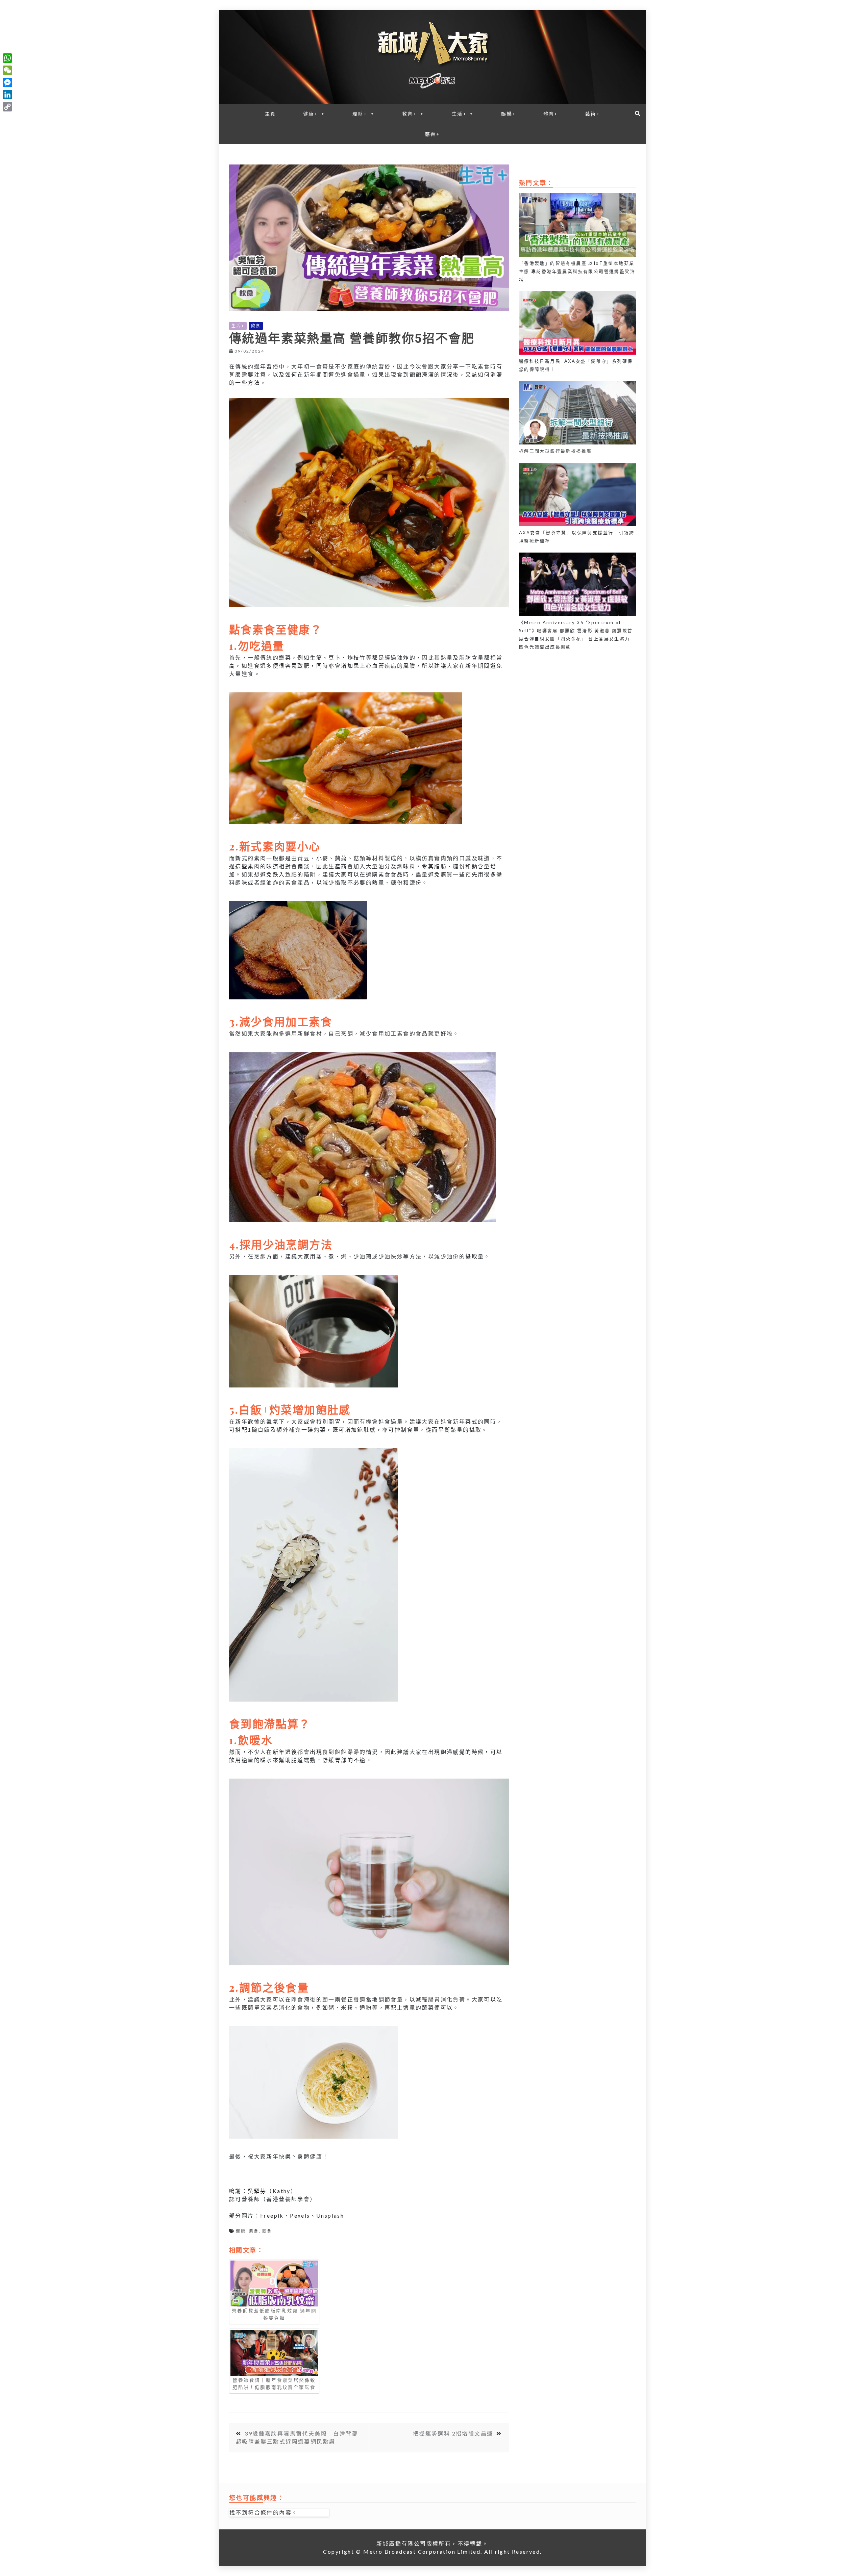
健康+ (311, 114)
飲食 (256, 326)
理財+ (360, 114)
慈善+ (432, 134)
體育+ (551, 114)
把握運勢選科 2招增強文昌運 (453, 2433)
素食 (254, 2231)
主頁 (270, 114)
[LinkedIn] (7, 95)
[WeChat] (7, 70)
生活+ (459, 114)
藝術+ (593, 114)
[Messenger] (7, 82)
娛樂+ (509, 114)
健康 (241, 2231)
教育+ (410, 114)
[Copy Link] (7, 107)
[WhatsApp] (7, 58)
